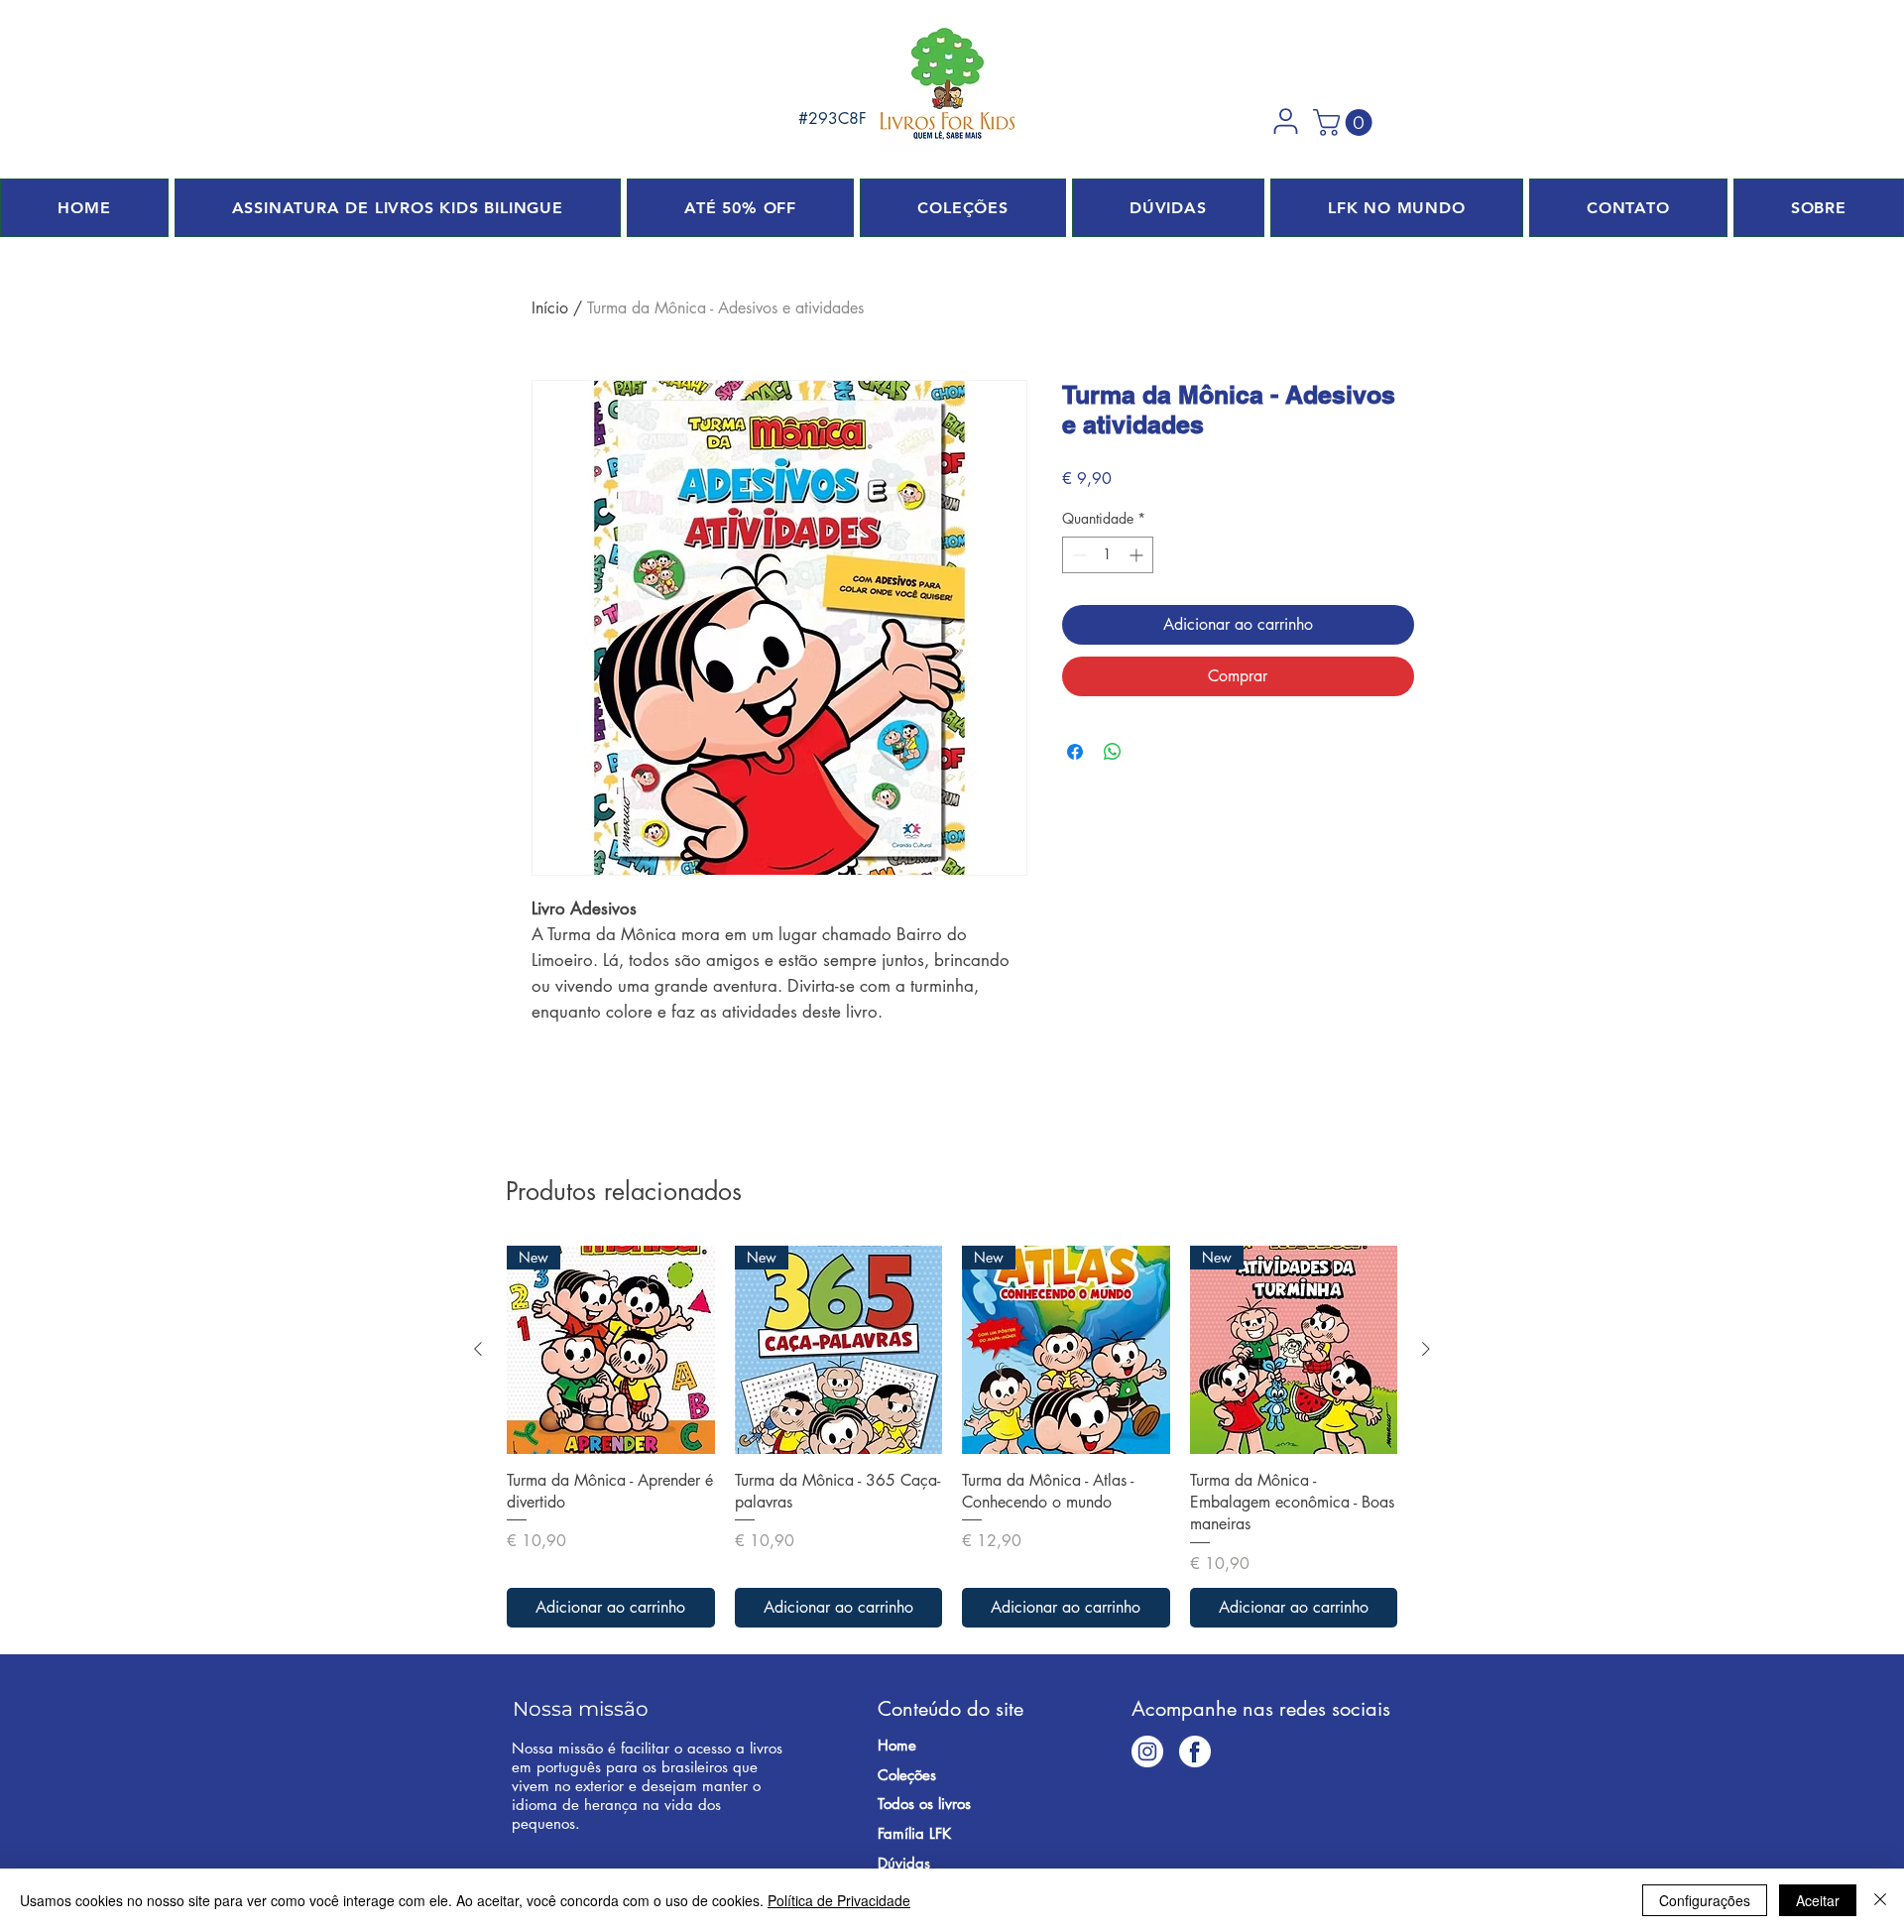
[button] (1285, 121)
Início (550, 308)
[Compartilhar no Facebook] (1075, 752)
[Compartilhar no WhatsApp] (1113, 752)
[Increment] (1138, 555)
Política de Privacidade (839, 1900)
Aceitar (1818, 1900)
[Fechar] (1880, 1900)
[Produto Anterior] (478, 1349)
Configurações (1705, 1900)
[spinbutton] (1108, 555)
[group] (952, 1437)
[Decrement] (1077, 555)
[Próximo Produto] (1426, 1349)
